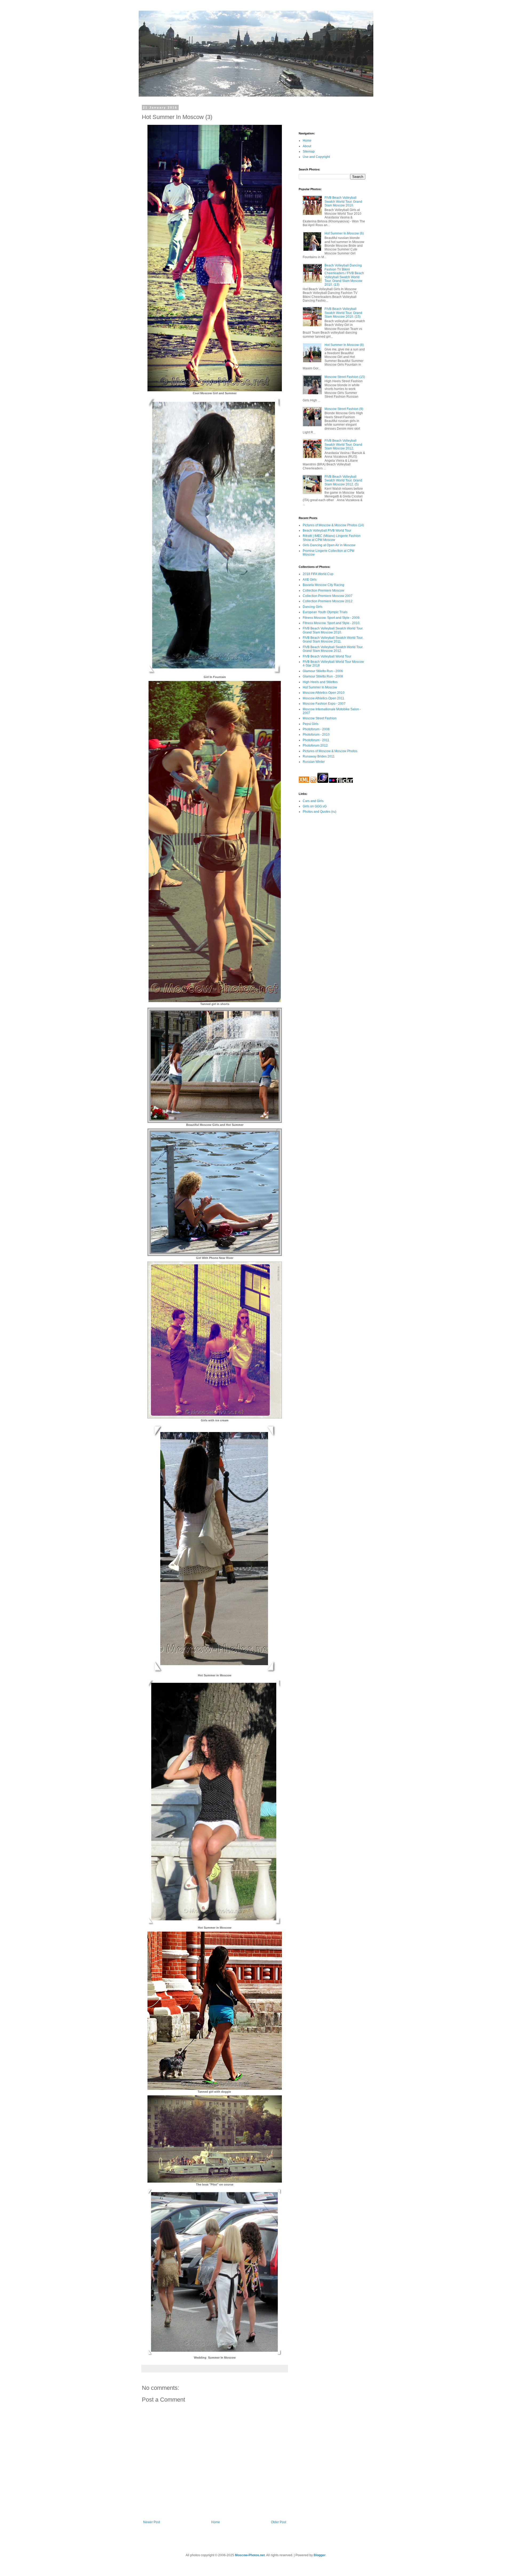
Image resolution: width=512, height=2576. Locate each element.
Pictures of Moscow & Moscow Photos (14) (333, 525)
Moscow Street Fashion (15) (345, 377)
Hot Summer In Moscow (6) (344, 233)
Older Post (279, 2522)
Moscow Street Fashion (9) (344, 409)
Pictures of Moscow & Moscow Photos (330, 751)
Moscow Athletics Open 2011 (323, 698)
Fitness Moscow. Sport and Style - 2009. (331, 618)
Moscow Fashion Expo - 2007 (324, 704)
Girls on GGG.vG (315, 806)
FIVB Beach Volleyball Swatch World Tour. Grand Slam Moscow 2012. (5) (343, 480)
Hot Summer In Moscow (320, 687)
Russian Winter (314, 762)
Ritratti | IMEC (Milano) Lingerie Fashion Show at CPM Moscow (332, 538)
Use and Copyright (316, 157)
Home (216, 2522)
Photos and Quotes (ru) (319, 812)
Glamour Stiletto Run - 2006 (323, 671)
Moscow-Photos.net (250, 2555)
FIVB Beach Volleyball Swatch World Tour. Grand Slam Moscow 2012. (343, 444)
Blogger (320, 2555)
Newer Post (152, 2522)
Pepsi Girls (311, 724)
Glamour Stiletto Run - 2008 (323, 676)
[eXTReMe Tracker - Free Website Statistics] (323, 782)
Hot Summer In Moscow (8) (344, 345)
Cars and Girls (313, 801)
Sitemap (309, 151)
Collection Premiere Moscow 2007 (328, 596)
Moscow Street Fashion (320, 718)
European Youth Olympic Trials (325, 612)
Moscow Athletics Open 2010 (324, 693)
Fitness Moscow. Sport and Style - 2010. (331, 623)
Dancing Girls (313, 607)
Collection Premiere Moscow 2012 (328, 601)
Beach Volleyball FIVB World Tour (327, 531)
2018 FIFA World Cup (318, 574)
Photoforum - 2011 (316, 740)
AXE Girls (310, 580)
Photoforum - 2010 (316, 735)
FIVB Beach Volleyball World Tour (327, 656)
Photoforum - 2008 (316, 729)
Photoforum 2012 (315, 745)
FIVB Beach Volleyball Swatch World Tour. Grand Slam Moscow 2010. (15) (343, 313)
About (307, 146)
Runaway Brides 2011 (319, 756)
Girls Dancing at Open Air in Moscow (329, 545)
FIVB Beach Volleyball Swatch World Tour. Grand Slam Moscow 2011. (333, 640)
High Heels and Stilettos (320, 682)
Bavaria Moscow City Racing (323, 585)
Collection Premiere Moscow (323, 591)
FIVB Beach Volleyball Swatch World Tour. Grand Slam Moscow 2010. (343, 202)
